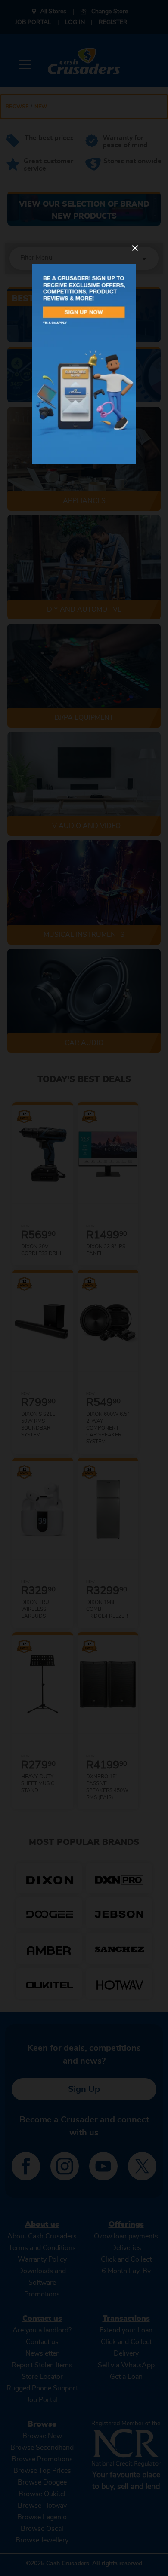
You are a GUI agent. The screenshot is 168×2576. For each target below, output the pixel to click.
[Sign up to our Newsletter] (84, 364)
